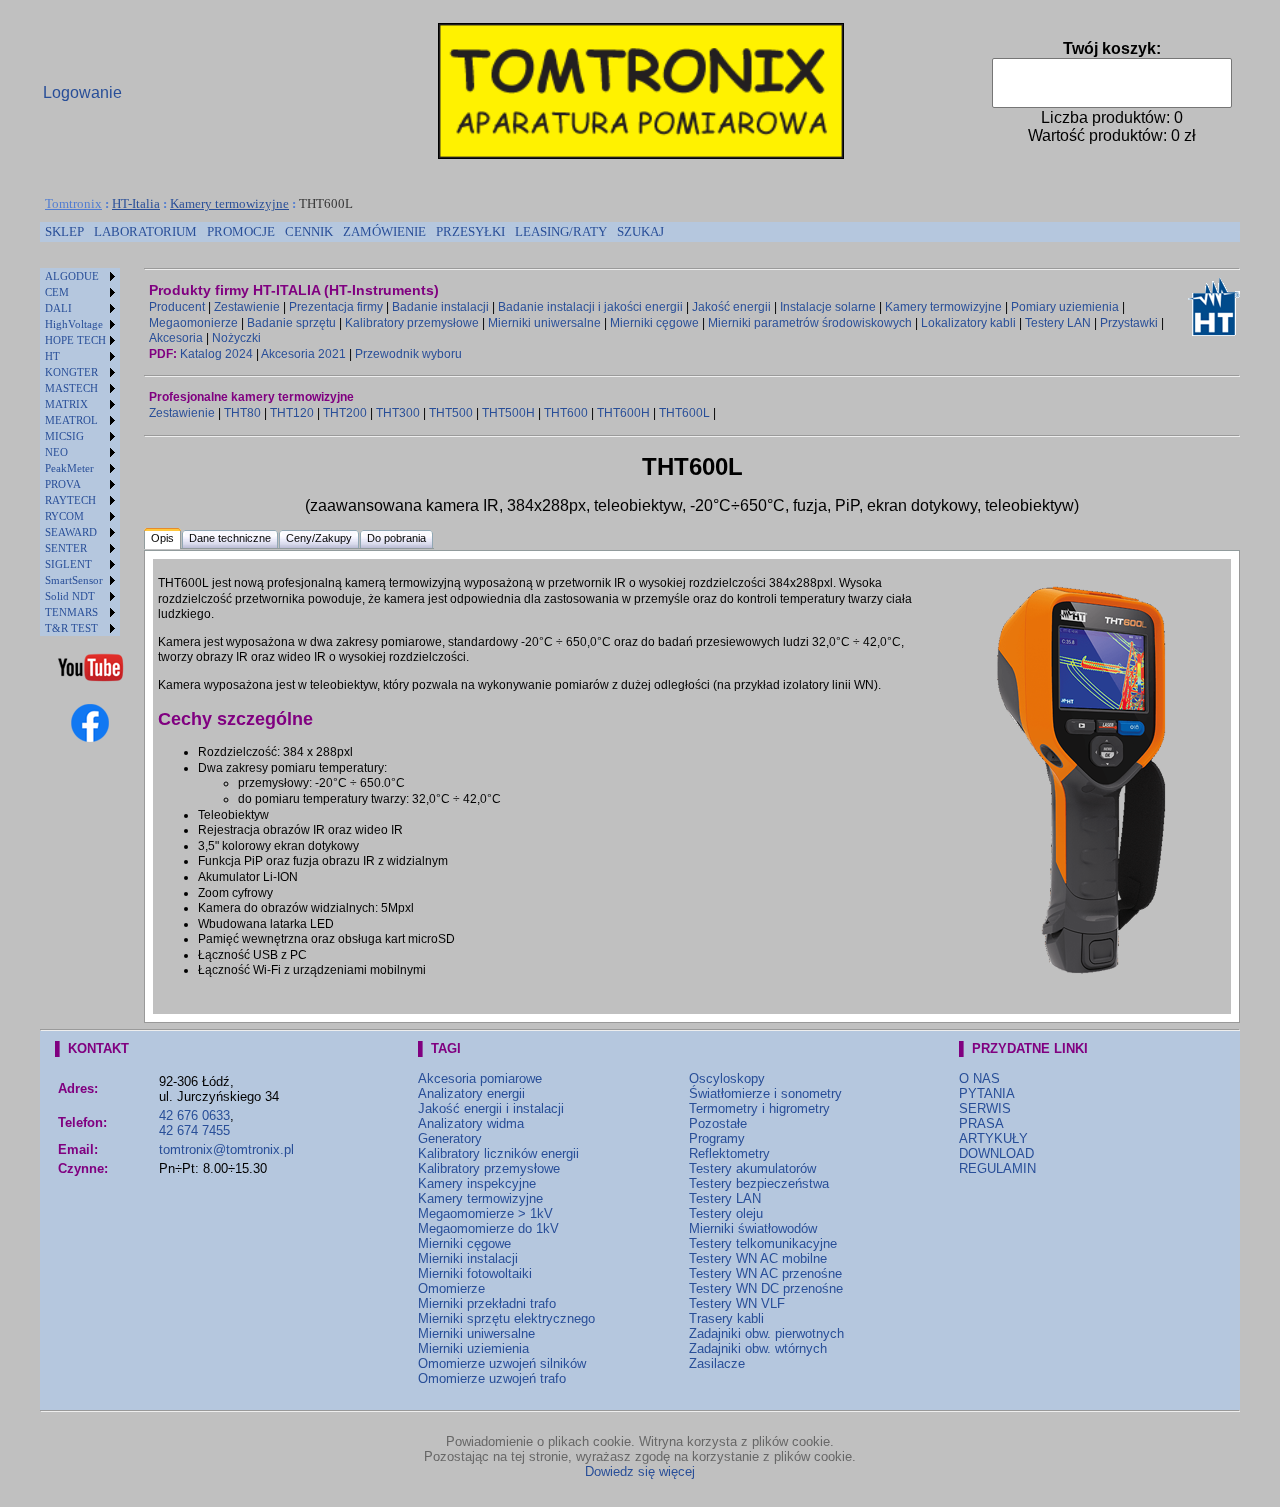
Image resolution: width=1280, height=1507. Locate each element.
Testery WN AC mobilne (758, 1258)
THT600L (684, 413)
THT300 (398, 413)
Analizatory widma (471, 1123)
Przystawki (1129, 323)
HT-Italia (136, 203)
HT (52, 356)
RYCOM (64, 516)
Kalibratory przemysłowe (412, 323)
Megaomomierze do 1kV (488, 1228)
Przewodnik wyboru (408, 354)
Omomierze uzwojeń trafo (492, 1378)
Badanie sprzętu (291, 323)
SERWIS (985, 1108)
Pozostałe (718, 1123)
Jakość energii (731, 307)
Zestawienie (247, 307)
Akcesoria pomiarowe (480, 1078)
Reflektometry (729, 1153)
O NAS (979, 1078)
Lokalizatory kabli (968, 323)
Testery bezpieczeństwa (759, 1183)
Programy (717, 1138)
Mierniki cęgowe (654, 323)
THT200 (345, 413)
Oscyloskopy (727, 1078)
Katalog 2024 (216, 354)
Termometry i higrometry (759, 1108)
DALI (58, 308)
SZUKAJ (640, 231)
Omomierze (451, 1288)
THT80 (242, 413)
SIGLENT (68, 564)
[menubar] (354, 232)
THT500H (508, 413)
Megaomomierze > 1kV (485, 1213)
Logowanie (82, 92)
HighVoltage (74, 324)
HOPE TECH (75, 340)
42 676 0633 (194, 1115)
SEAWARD (71, 532)
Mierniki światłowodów (753, 1228)
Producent (177, 307)
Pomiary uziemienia (1065, 307)
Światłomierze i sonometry (765, 1093)
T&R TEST (71, 628)
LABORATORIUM (145, 231)
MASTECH (71, 388)
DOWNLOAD (996, 1153)
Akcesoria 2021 (303, 354)
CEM (57, 292)
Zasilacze (717, 1363)
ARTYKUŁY (993, 1138)
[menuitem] (64, 232)
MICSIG (64, 436)
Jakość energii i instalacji (491, 1108)
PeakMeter (69, 468)
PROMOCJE (241, 231)
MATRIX (66, 404)
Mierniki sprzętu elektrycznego (506, 1318)
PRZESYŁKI (470, 231)
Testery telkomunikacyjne (763, 1243)
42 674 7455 (194, 1130)
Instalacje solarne (828, 307)
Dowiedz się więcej (640, 1471)
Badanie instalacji (440, 307)
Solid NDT (70, 596)
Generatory (450, 1138)
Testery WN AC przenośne (765, 1273)
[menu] (80, 452)
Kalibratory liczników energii (498, 1153)
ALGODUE (72, 276)
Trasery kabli (726, 1318)
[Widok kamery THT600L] (1080, 980)
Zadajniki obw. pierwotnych (766, 1333)
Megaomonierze (193, 323)
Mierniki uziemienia (473, 1348)
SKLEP (64, 231)
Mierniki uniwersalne (544, 323)
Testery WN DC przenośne (766, 1288)
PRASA (981, 1123)
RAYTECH (70, 500)
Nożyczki (236, 338)
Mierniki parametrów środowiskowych (810, 323)
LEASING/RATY (561, 231)
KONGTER (71, 372)
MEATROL (71, 420)
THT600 (566, 413)
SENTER (66, 548)
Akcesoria (176, 338)
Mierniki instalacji (468, 1258)
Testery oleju (726, 1213)
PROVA (63, 484)
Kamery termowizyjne (229, 203)
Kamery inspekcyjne (477, 1183)
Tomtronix (73, 203)
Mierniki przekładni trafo (487, 1303)
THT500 (451, 413)
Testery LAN (1058, 323)
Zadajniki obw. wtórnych (758, 1348)
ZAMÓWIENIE (384, 231)
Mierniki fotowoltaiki (475, 1273)
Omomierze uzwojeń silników (502, 1363)
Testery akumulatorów (752, 1168)
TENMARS (71, 612)
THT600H (623, 413)
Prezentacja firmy (336, 307)
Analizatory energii (471, 1093)
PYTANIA (987, 1093)
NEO (56, 452)
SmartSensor (74, 580)
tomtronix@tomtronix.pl (226, 1149)
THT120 (292, 413)
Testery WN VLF (737, 1303)
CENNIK (309, 231)
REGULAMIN (997, 1168)
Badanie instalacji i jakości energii (590, 307)
